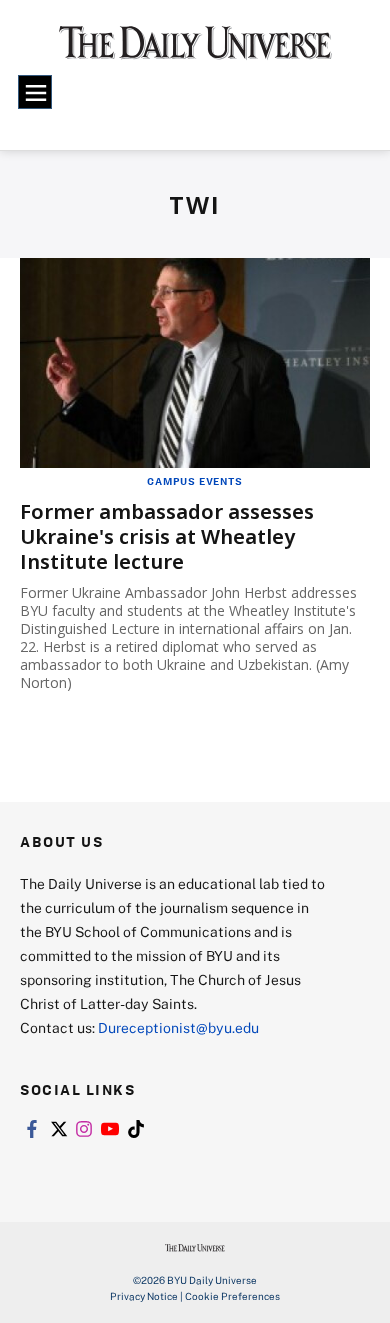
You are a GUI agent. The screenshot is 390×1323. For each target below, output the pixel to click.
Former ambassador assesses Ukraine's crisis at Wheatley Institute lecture (167, 536)
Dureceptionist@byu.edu (178, 1027)
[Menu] (35, 92)
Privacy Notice (144, 1296)
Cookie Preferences (232, 1296)
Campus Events (194, 481)
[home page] (195, 49)
